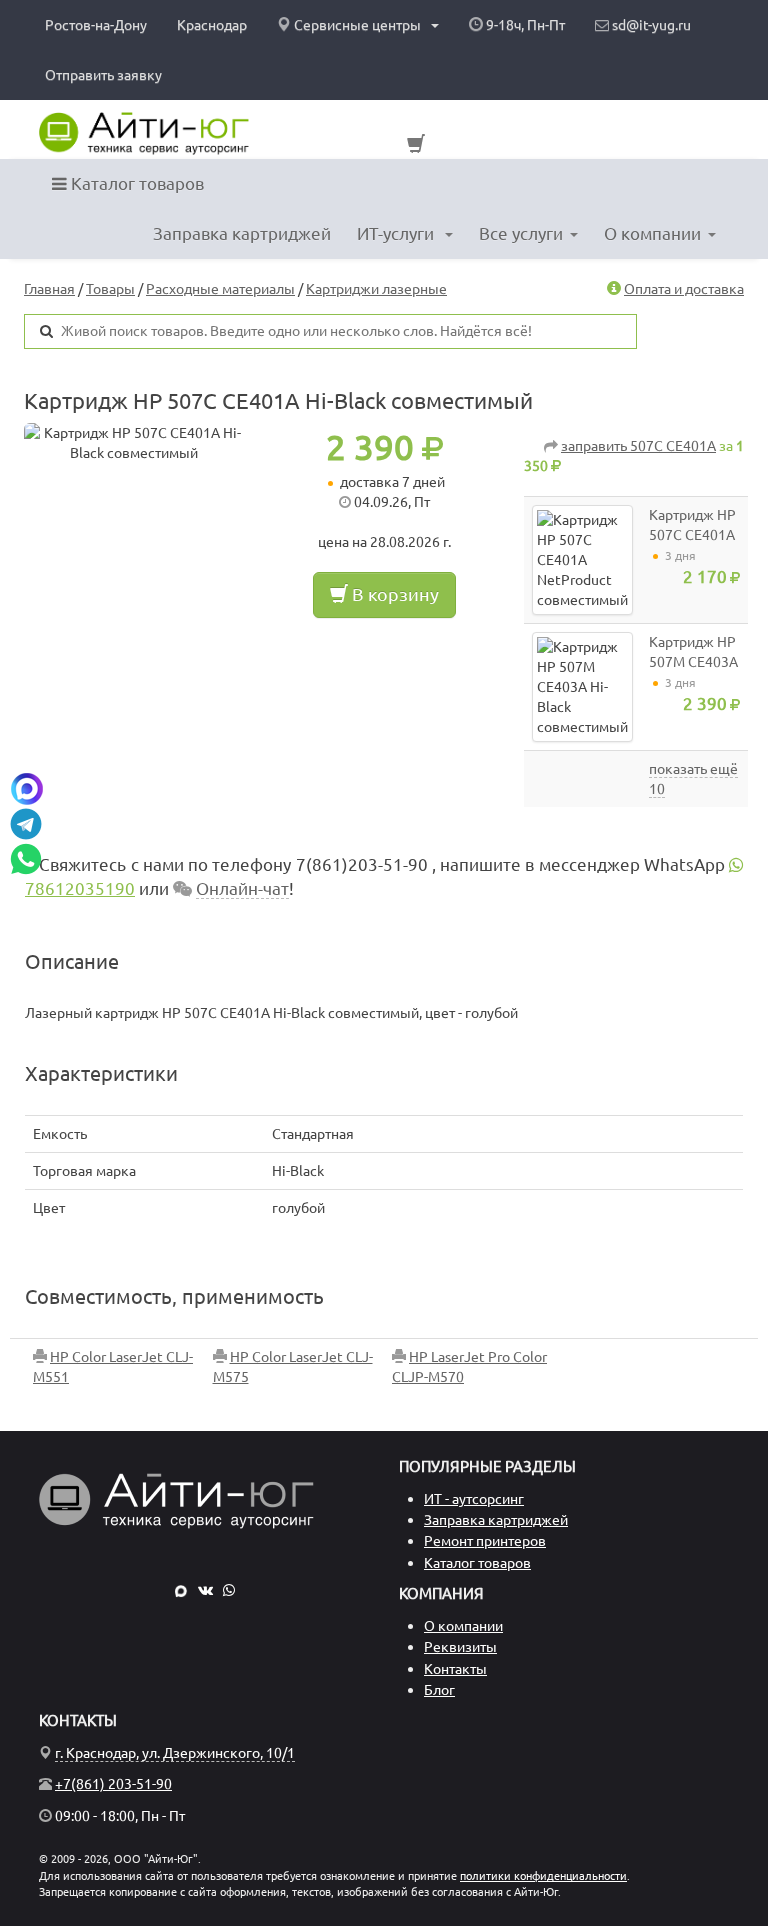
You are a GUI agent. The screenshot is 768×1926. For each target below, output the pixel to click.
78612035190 (80, 888)
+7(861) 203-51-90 (113, 1784)
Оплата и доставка (684, 289)
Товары (110, 289)
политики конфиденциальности (543, 1876)
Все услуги (521, 233)
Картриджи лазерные (376, 289)
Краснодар (212, 25)
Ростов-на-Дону (96, 25)
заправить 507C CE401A (638, 446)
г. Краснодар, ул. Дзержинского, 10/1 (175, 1753)
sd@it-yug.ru (650, 25)
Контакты (455, 1669)
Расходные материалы (220, 289)
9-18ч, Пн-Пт (524, 25)
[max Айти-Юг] (181, 1590)
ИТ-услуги (397, 233)
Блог (439, 1690)
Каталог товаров (135, 183)
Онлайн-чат (242, 888)
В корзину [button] (393, 594)
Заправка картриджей (242, 233)
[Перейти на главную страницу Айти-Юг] (144, 133)
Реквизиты (460, 1647)
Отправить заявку (103, 75)
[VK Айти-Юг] (205, 1590)
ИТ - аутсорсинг (474, 1499)
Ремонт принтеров (485, 1541)
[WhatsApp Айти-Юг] (229, 1590)
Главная (49, 289)
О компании (652, 233)
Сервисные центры (357, 25)
